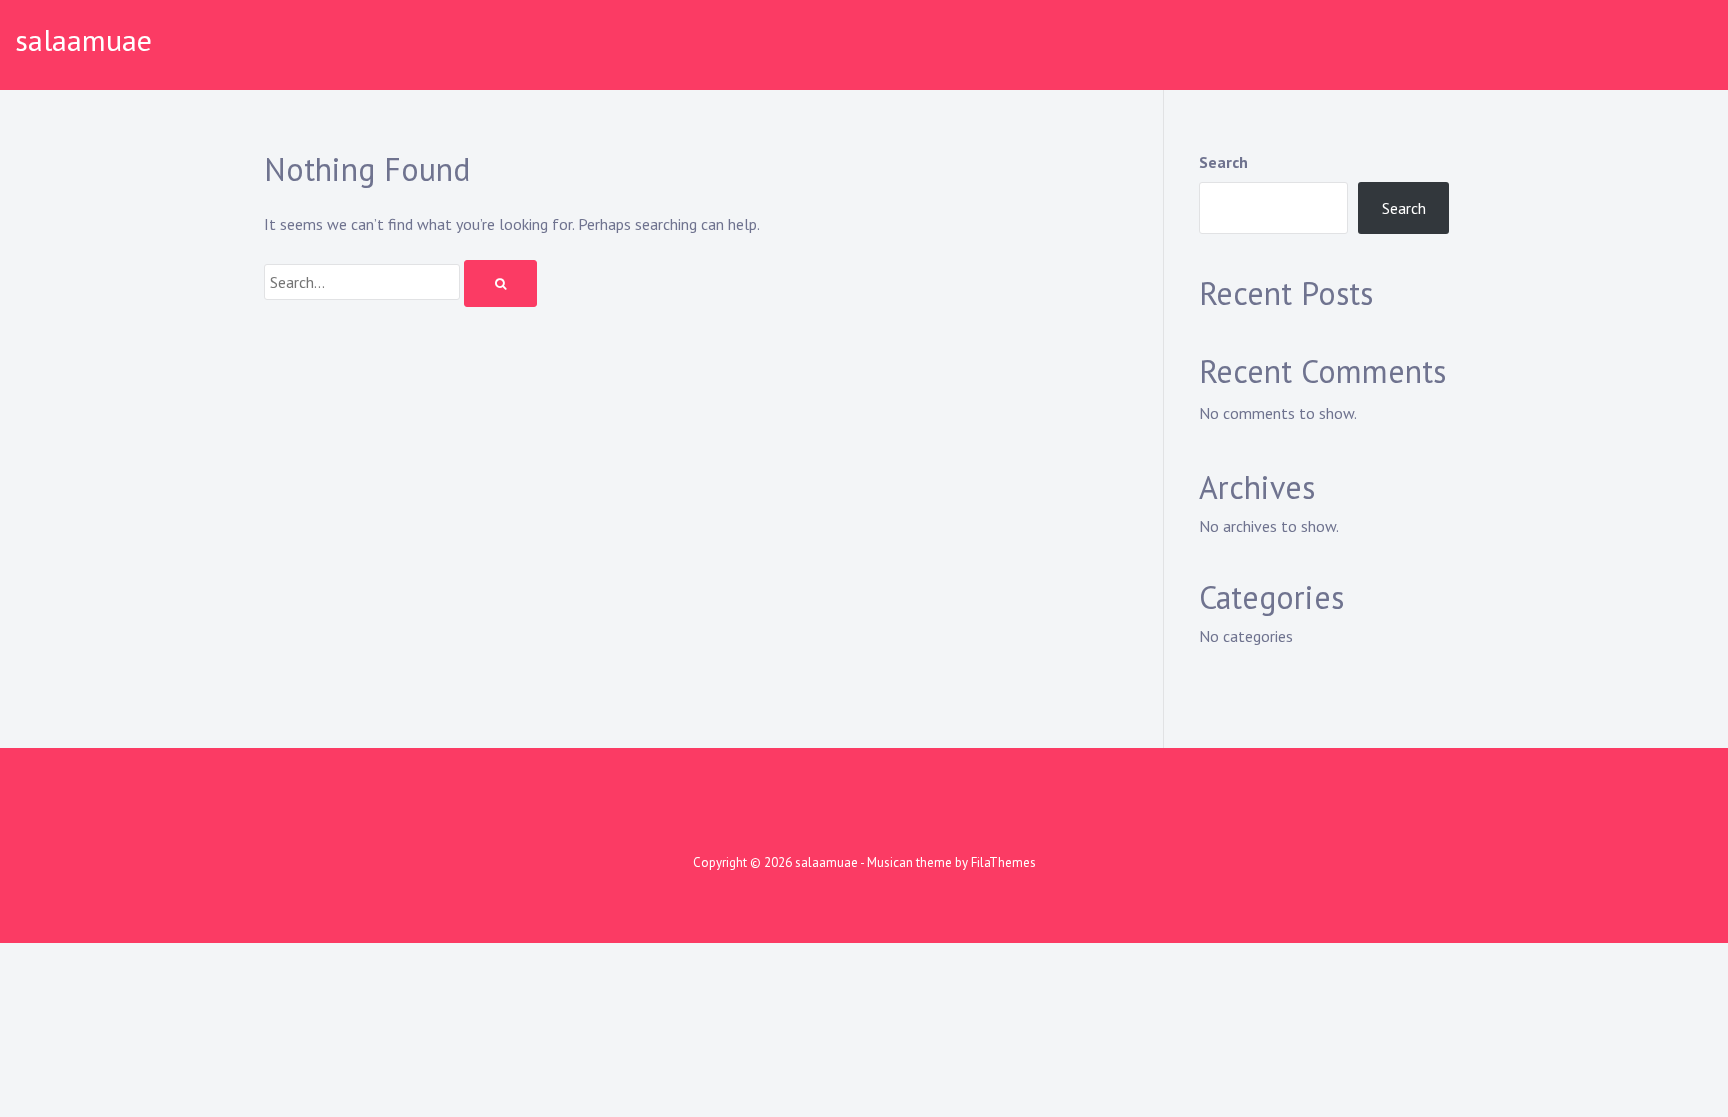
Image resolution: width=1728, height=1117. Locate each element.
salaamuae (83, 39)
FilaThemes (1003, 862)
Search (1223, 162)
